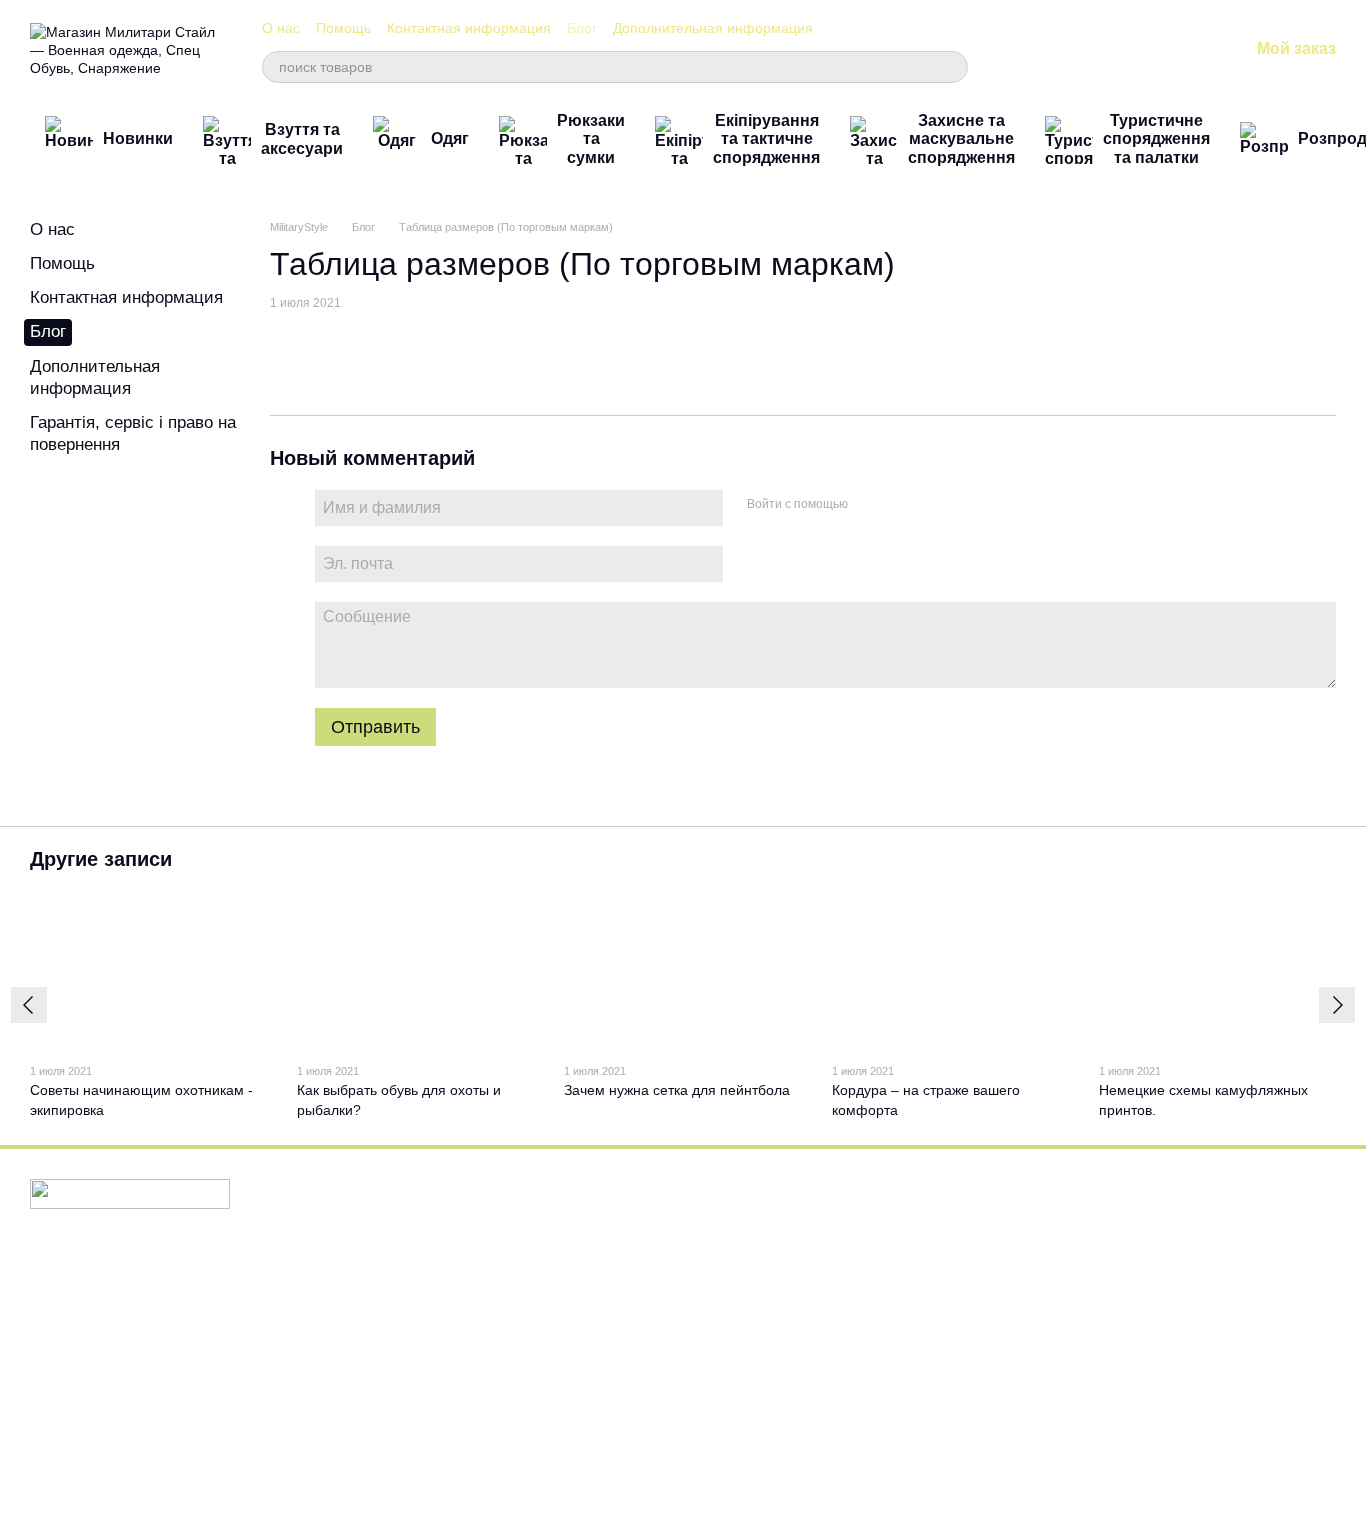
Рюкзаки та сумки (591, 139)
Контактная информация (469, 28)
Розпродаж (508, 1439)
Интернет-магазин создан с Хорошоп (124, 1487)
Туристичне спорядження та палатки (1156, 139)
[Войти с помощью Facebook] (870, 505)
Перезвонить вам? (974, 1270)
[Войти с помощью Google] (902, 505)
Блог (582, 28)
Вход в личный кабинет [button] (769, 1214)
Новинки (138, 138)
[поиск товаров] (952, 67)
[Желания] (1129, 50)
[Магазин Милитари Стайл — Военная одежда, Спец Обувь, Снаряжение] (130, 1193)
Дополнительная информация (713, 28)
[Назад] (29, 1005)
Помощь (343, 28)
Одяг (450, 138)
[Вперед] (1337, 1005)
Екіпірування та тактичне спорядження (766, 139)
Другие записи (101, 859)
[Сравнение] (1077, 50)
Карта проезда (1180, 1397)
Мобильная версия (103, 1272)
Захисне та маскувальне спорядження (961, 139)
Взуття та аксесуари (302, 138)
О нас (281, 28)
